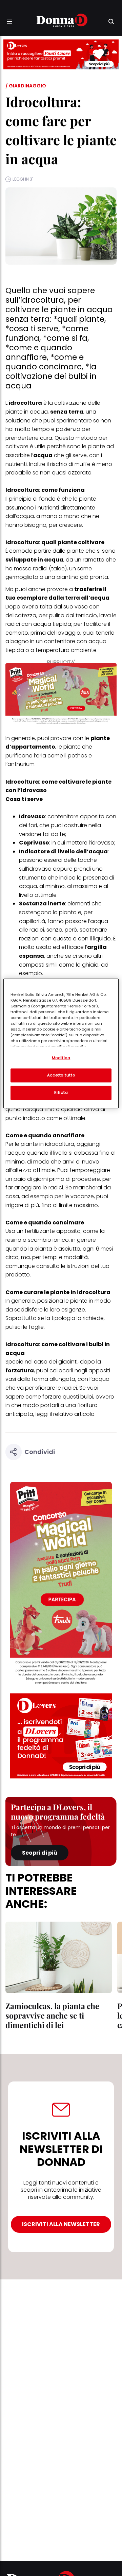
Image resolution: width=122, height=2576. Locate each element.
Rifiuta (61, 1093)
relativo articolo (74, 1414)
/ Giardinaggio (26, 86)
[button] (9, 21)
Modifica (61, 1058)
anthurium (21, 764)
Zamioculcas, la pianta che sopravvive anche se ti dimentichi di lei (52, 2015)
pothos (77, 756)
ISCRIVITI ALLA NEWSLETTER (61, 2224)
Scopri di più (40, 1853)
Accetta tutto (61, 1075)
